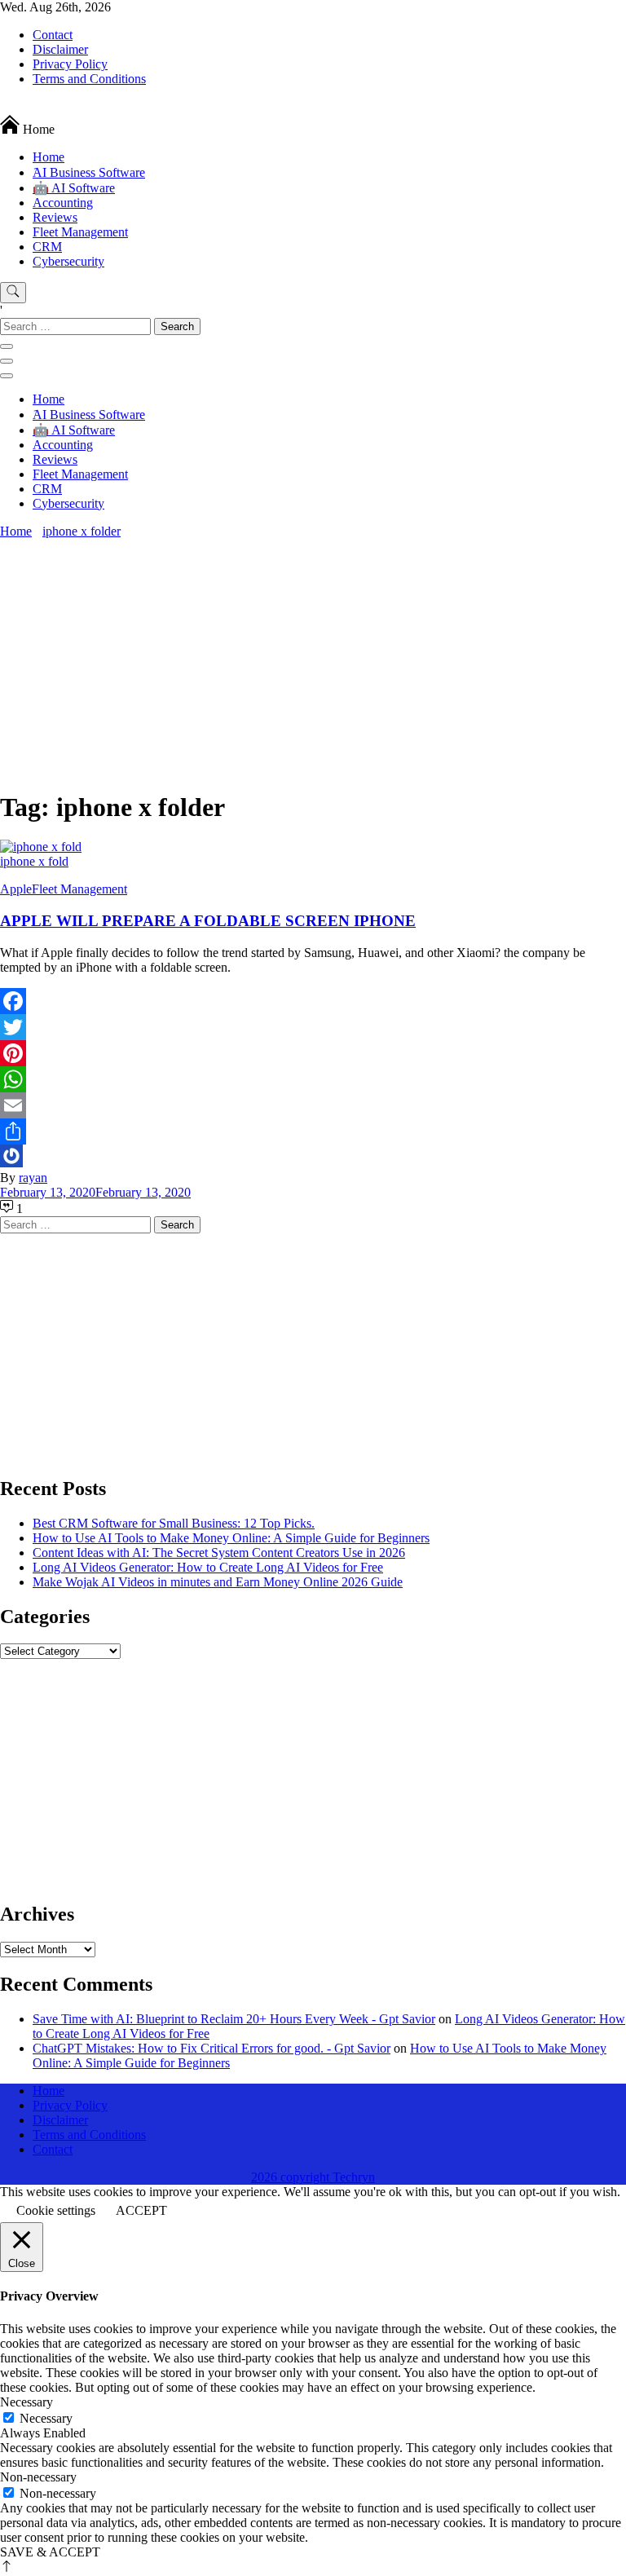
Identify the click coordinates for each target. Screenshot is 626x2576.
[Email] (313, 1105)
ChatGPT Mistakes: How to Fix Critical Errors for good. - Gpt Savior (212, 2048)
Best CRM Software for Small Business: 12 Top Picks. (174, 1523)
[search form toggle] (13, 293)
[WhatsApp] (313, 1079)
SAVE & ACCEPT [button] (50, 2552)
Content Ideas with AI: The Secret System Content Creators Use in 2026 (219, 1553)
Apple (16, 889)
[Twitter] (313, 1027)
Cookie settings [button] (56, 2210)
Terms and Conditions (89, 79)
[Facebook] (313, 1001)
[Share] (313, 1131)
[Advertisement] (313, 661)
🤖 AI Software (74, 188)
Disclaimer (60, 49)
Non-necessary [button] (38, 2477)
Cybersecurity (68, 261)
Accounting (63, 203)
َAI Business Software (89, 172)
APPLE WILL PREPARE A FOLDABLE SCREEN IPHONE (208, 921)
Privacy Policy (70, 64)
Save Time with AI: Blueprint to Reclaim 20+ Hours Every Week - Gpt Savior (234, 2019)
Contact (53, 35)
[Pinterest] (313, 1053)
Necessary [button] (26, 2402)
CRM (47, 247)
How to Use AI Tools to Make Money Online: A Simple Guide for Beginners (231, 1538)
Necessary (46, 2418)
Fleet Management (80, 232)
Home (48, 157)
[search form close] (7, 346)
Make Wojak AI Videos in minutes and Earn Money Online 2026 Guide (218, 1582)
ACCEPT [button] (141, 2210)
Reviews (55, 217)
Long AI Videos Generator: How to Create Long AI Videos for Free (208, 1567)
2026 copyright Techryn (313, 2177)
